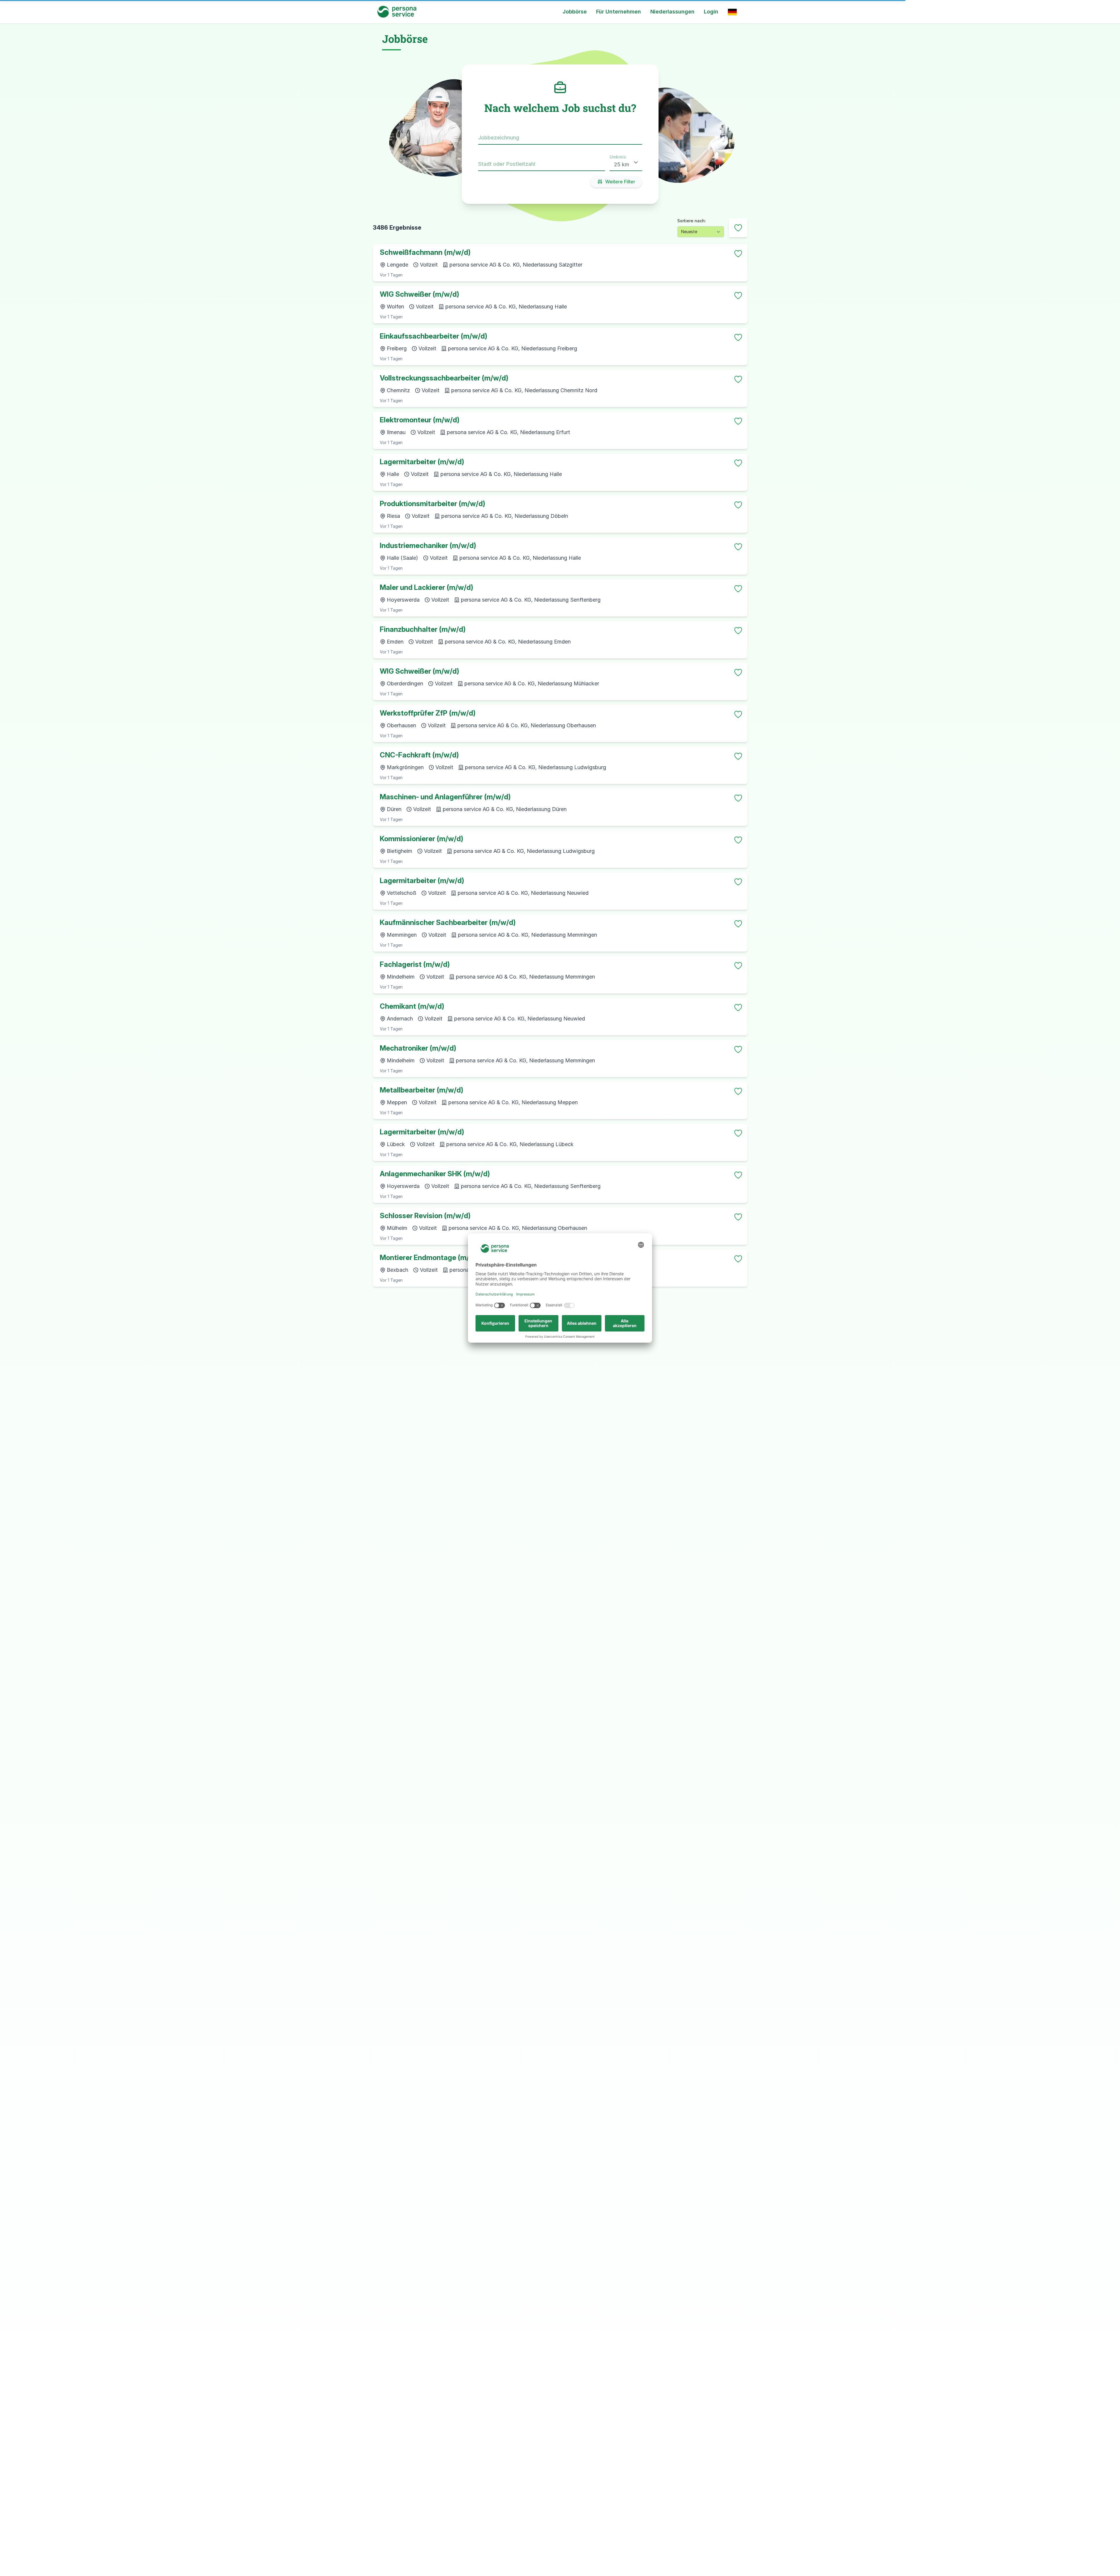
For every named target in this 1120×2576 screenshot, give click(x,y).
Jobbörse (575, 12)
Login (711, 12)
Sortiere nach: (692, 221)
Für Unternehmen (619, 12)
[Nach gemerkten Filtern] (738, 228)
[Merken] (738, 254)
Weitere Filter (620, 182)
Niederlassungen (672, 12)
